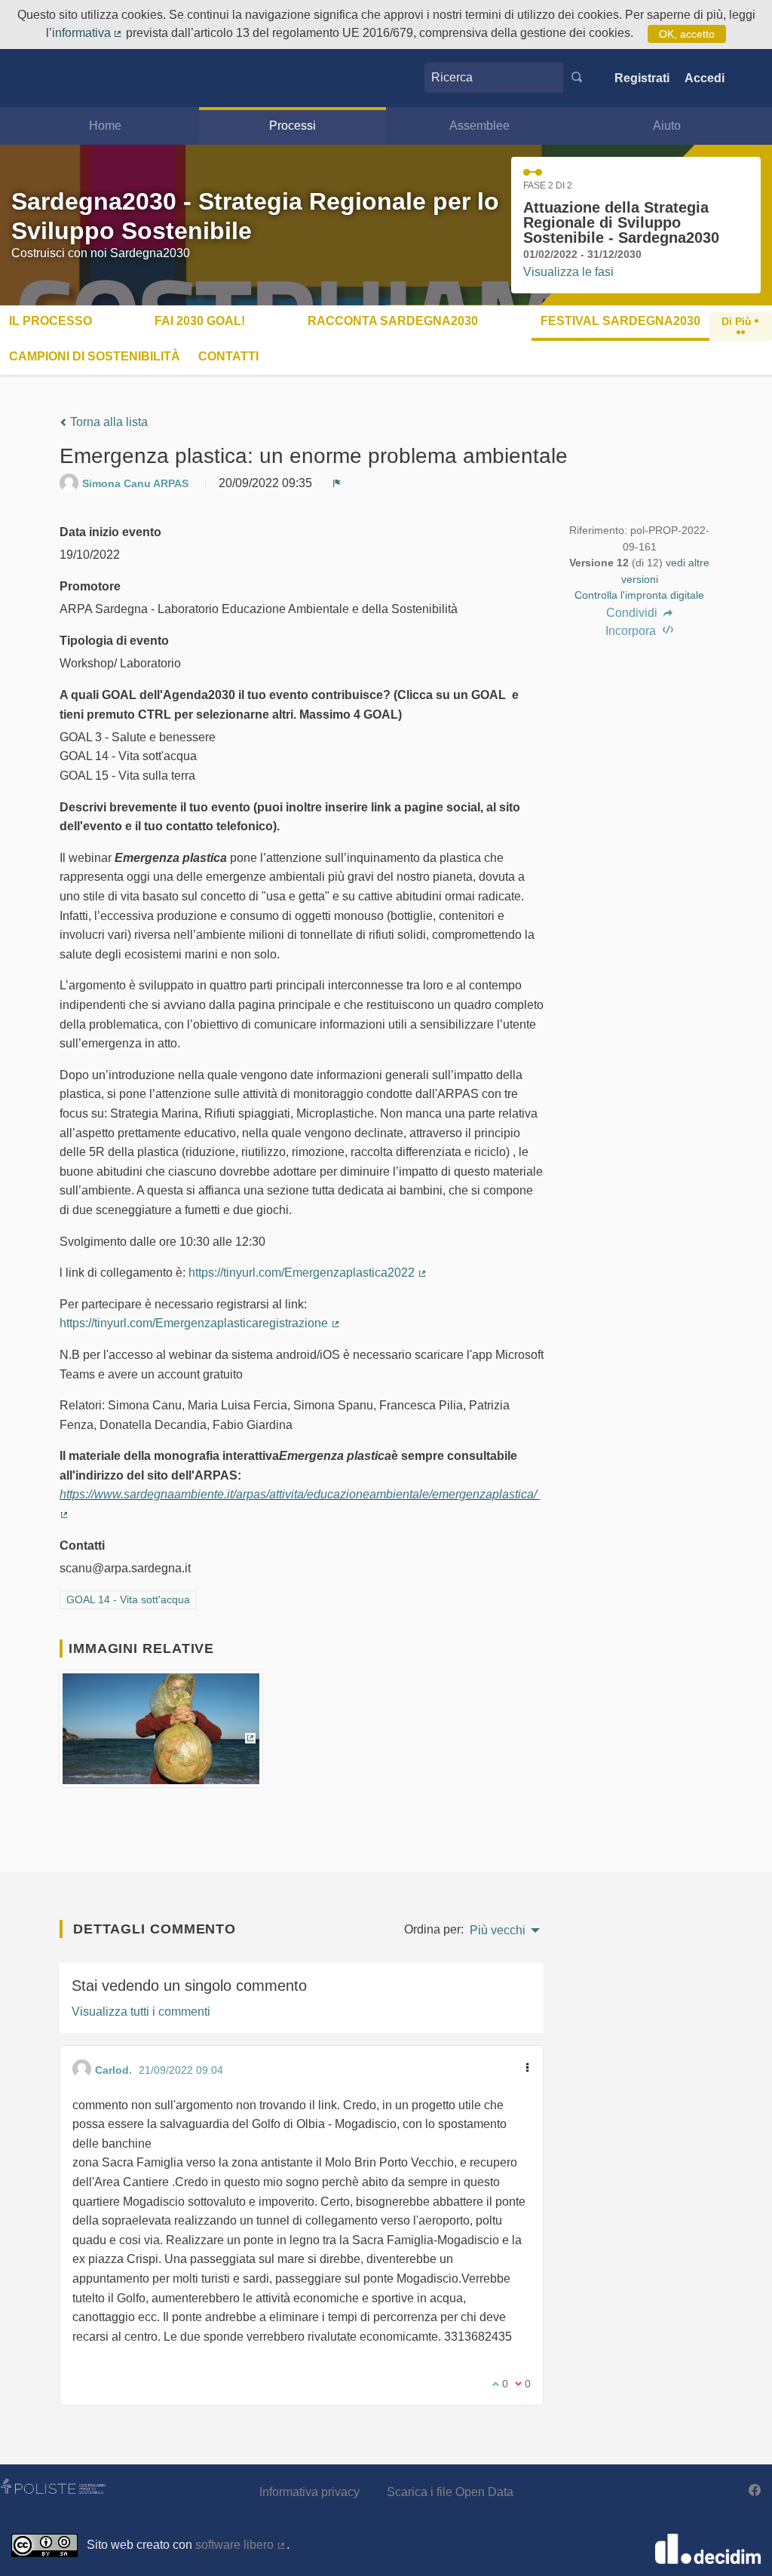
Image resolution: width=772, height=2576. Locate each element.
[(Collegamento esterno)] (161, 1734)
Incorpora (632, 631)
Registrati (642, 78)
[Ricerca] (577, 78)
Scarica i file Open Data (450, 2492)
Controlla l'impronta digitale (639, 595)
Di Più (738, 321)
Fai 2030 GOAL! (200, 321)
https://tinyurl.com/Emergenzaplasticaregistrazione (200, 1323)
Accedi (705, 78)
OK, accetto (687, 34)
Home (105, 126)
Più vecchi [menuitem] (498, 1930)
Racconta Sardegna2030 (393, 321)
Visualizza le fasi (568, 272)
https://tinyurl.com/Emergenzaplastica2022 (308, 1273)
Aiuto (667, 126)
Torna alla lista (107, 422)
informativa (88, 33)
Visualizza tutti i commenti (141, 2012)
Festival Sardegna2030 (620, 321)
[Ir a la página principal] (40, 78)
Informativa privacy (309, 2492)
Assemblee (479, 126)
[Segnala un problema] (337, 483)
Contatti (228, 356)
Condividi (633, 613)
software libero (241, 2545)
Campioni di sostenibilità (95, 356)
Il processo (51, 321)
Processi (293, 126)
